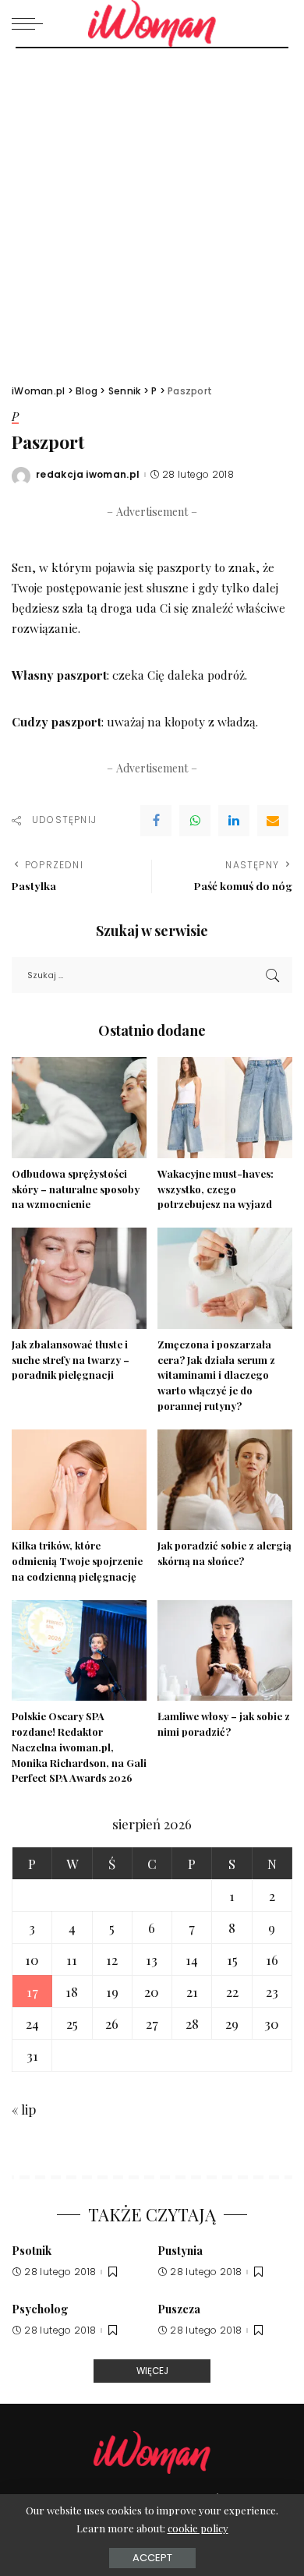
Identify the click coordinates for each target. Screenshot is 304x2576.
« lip (24, 2109)
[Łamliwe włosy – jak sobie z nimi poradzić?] (225, 1651)
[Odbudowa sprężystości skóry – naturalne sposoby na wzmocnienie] (79, 1108)
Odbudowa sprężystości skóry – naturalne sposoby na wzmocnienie (76, 1189)
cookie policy (198, 2528)
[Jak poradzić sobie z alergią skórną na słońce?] (225, 1480)
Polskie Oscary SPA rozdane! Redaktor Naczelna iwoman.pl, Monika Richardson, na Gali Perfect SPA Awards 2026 (79, 1747)
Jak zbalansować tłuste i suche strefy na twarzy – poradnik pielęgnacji (71, 1360)
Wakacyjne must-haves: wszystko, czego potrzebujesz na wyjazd (216, 1189)
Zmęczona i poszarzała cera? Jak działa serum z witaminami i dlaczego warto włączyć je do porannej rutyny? (216, 1375)
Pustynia (180, 2250)
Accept (152, 2558)
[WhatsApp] (195, 821)
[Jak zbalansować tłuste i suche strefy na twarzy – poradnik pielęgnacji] (79, 1278)
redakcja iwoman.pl (88, 475)
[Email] (273, 821)
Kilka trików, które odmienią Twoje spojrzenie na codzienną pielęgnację (77, 1561)
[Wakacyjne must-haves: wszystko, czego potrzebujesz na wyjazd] (225, 1108)
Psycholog (40, 2309)
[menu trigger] (31, 23)
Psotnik (32, 2250)
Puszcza (179, 2309)
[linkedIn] (234, 821)
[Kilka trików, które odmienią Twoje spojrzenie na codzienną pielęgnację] (79, 1480)
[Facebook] (156, 821)
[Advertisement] (152, 208)
